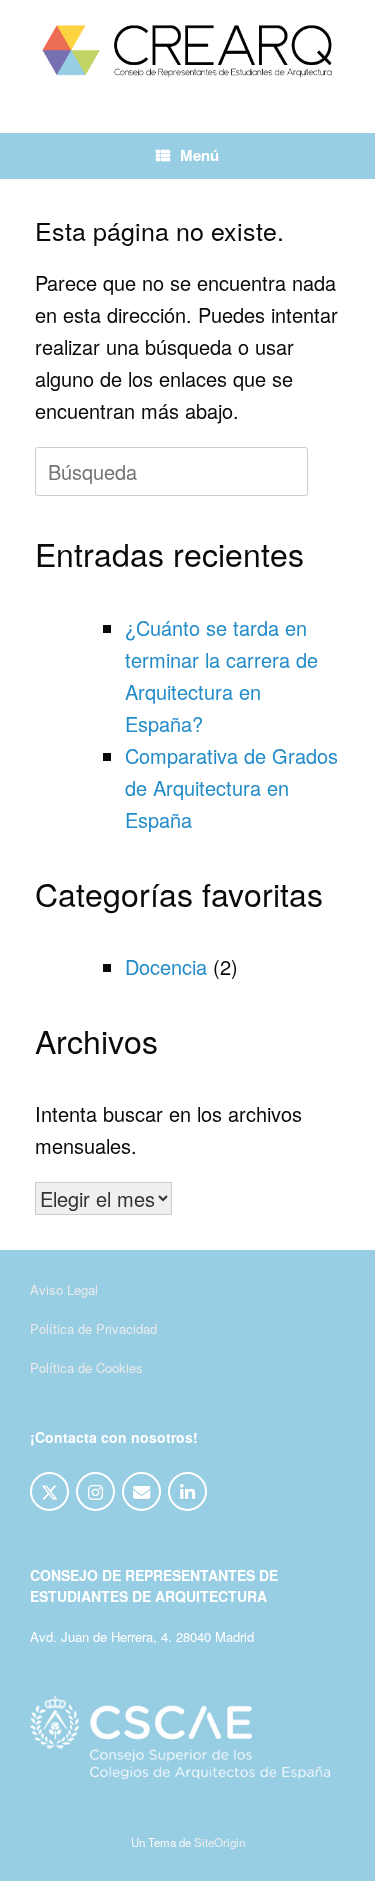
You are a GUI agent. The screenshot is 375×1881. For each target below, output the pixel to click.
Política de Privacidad (93, 1328)
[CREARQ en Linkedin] (187, 1492)
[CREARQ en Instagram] (95, 1492)
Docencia (166, 966)
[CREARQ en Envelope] (141, 1492)
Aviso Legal (64, 1289)
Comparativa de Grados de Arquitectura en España (231, 787)
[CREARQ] (187, 51)
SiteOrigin (219, 1842)
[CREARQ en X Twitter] (49, 1492)
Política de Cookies (86, 1367)
